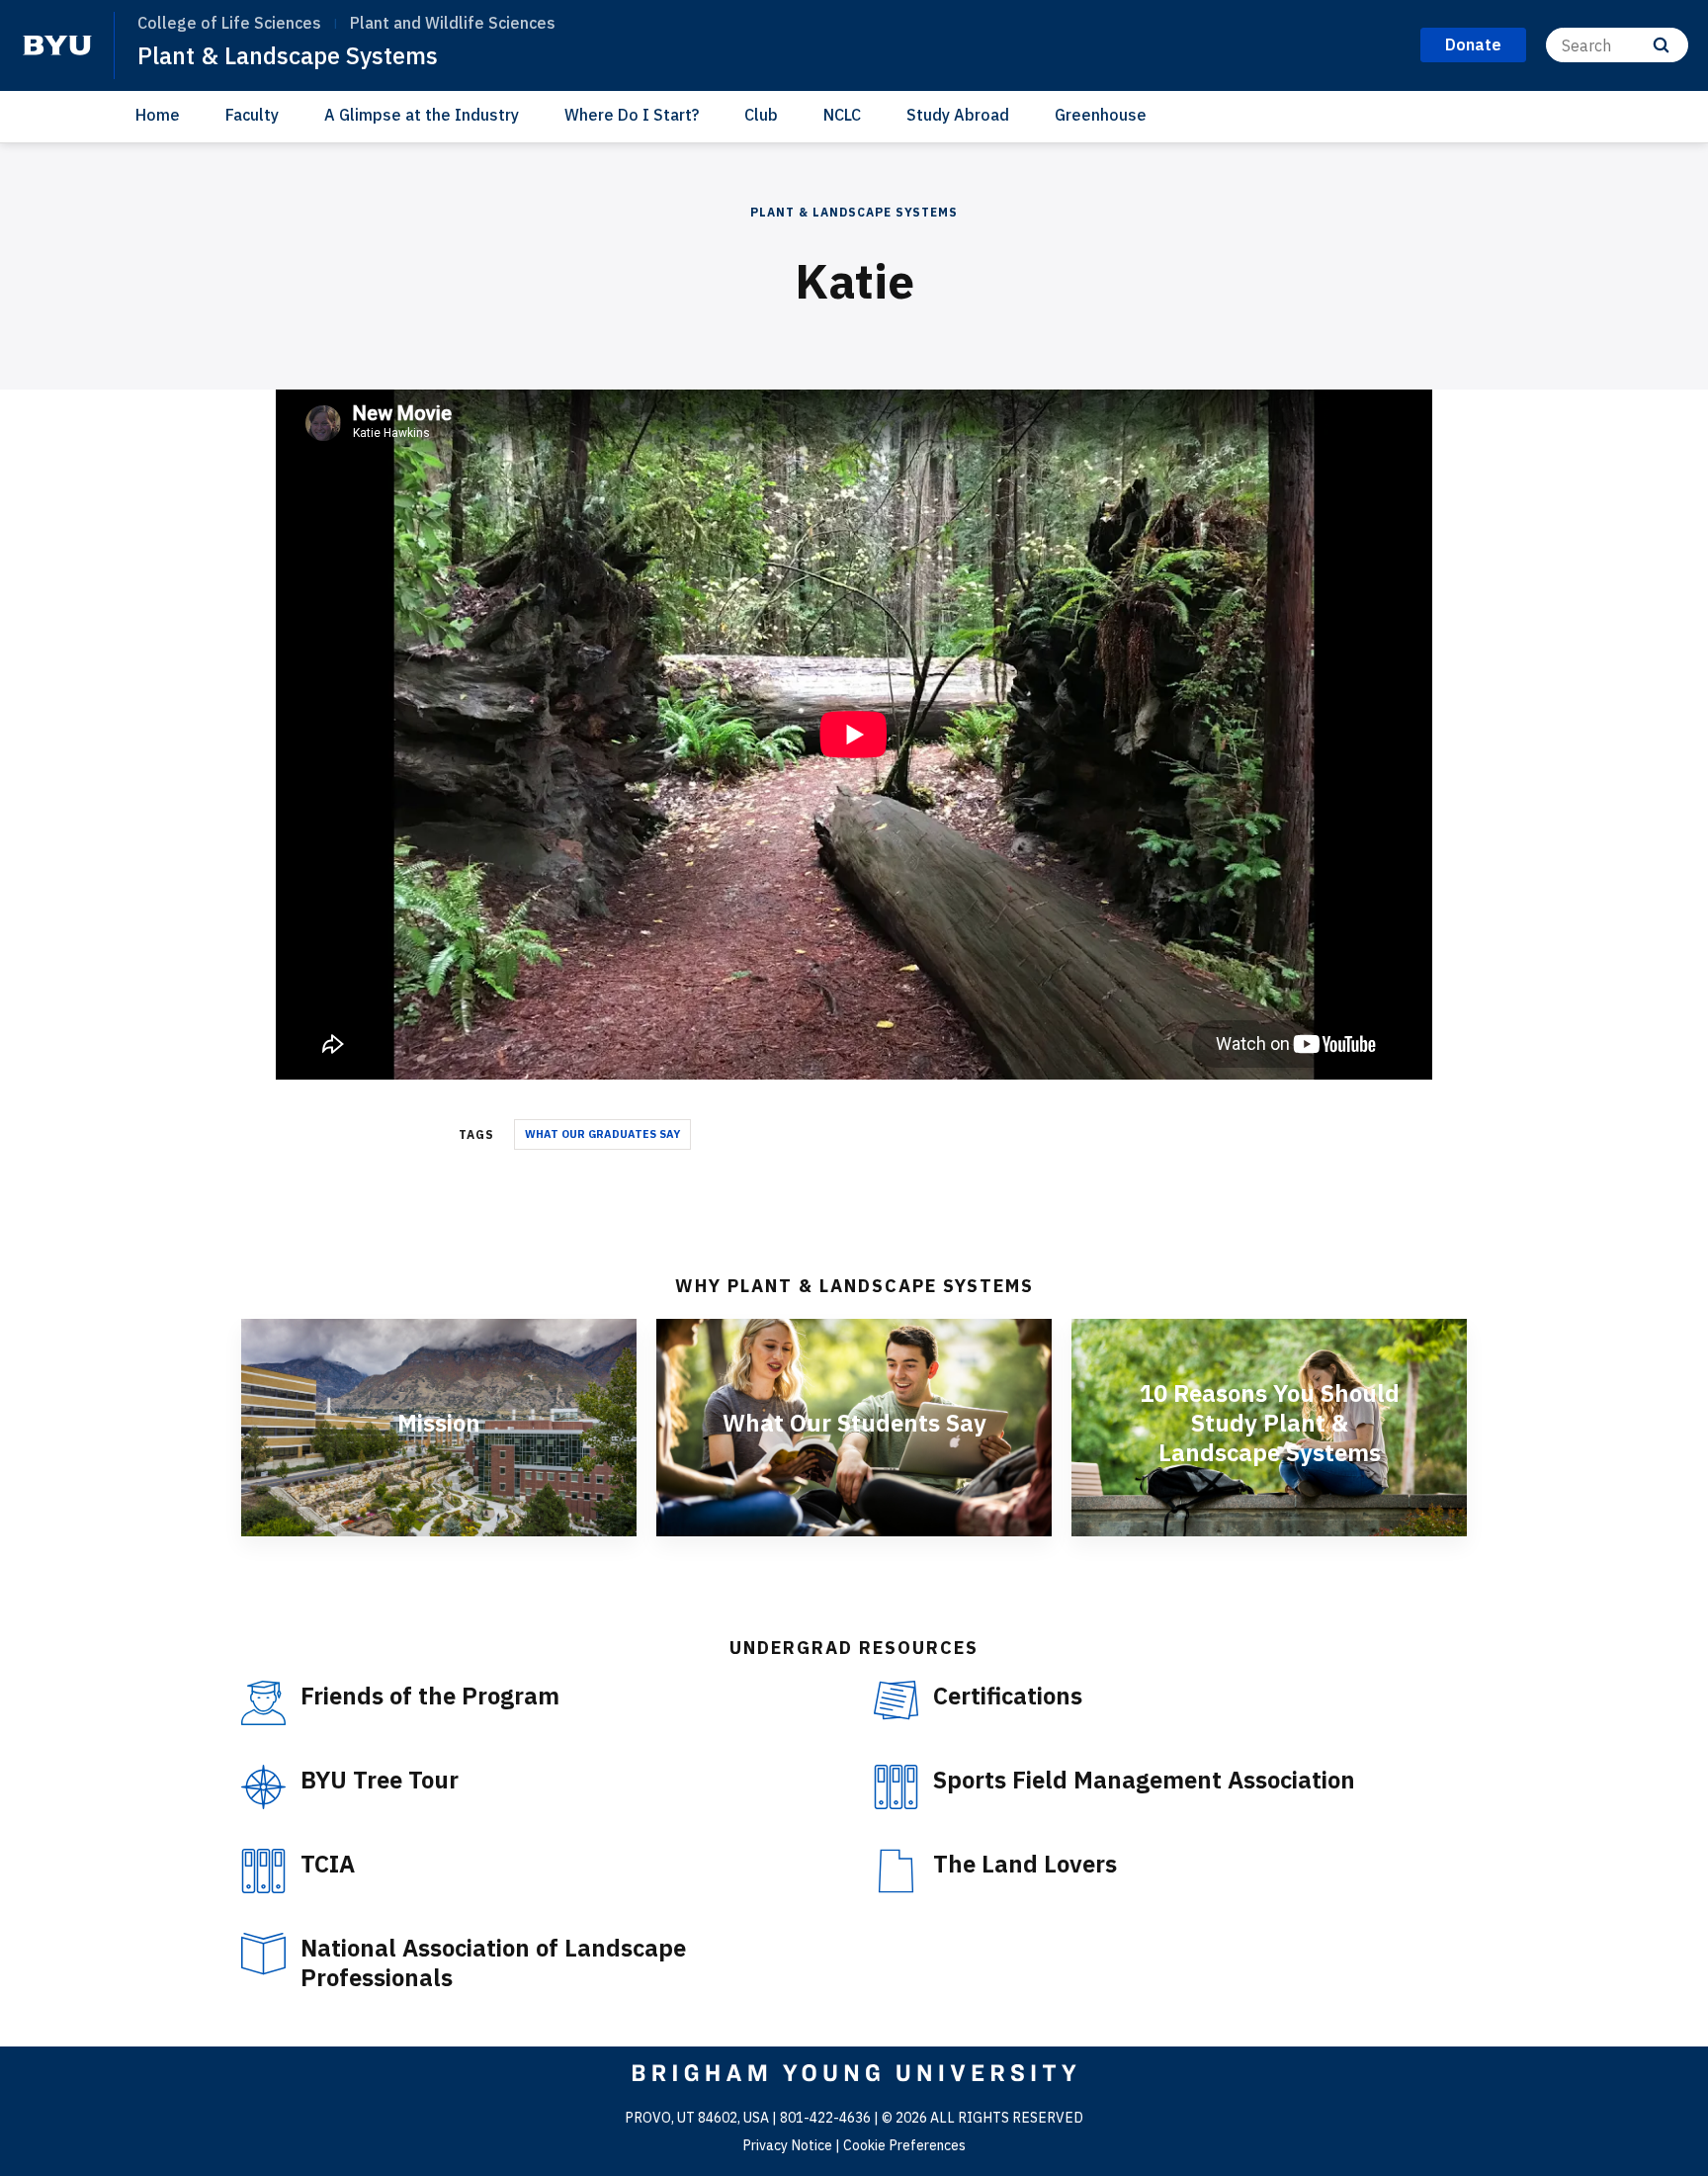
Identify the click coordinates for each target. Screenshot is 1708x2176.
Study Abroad (958, 115)
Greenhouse (1101, 115)
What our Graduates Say (602, 1134)
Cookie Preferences (904, 2145)
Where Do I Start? (632, 115)
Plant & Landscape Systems (288, 55)
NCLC (842, 115)
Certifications (1008, 1696)
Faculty (252, 115)
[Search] (1661, 45)
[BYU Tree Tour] (263, 1787)
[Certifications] (896, 1701)
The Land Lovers (1025, 1864)
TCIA (328, 1864)
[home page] (57, 45)
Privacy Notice (787, 2145)
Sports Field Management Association (1144, 1780)
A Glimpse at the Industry (422, 115)
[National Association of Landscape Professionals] (263, 1954)
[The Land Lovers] (896, 1871)
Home (158, 115)
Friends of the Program (430, 1696)
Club (761, 115)
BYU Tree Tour (380, 1780)
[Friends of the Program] (263, 1703)
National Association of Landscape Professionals (493, 1962)
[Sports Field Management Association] (896, 1787)
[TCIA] (263, 1871)
